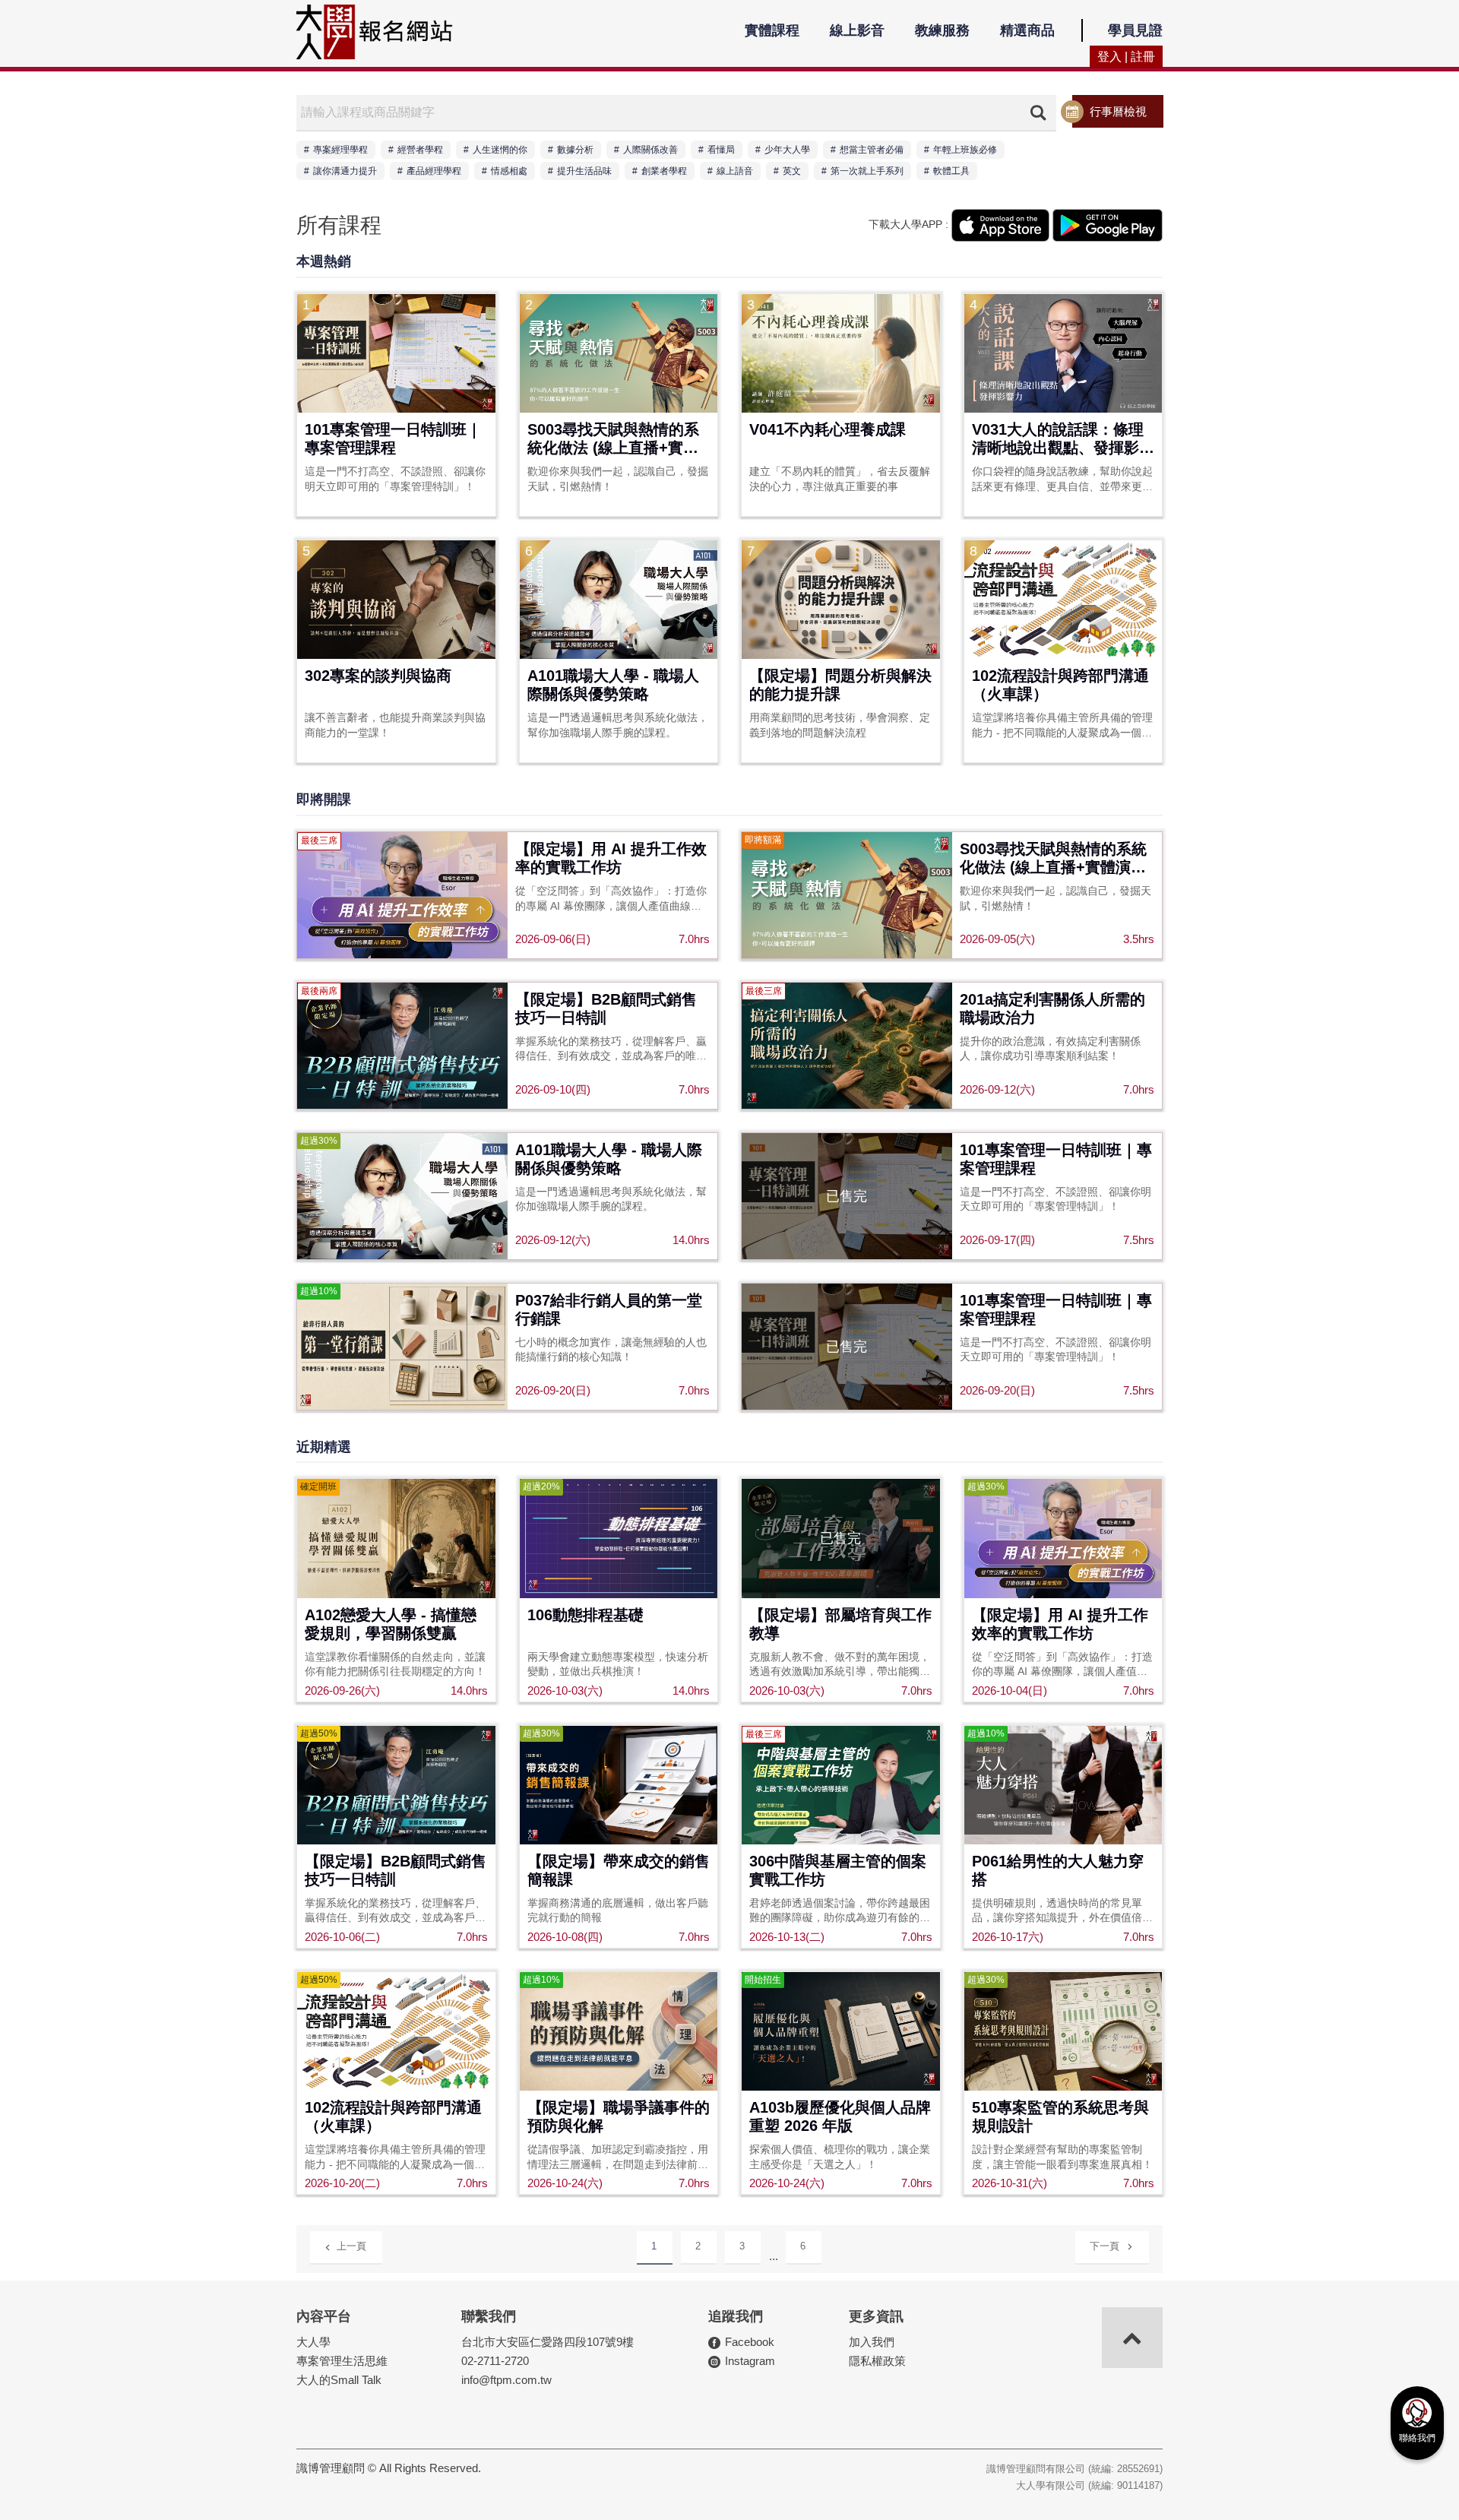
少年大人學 (787, 150)
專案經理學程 (340, 150)
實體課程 (772, 30)
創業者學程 (664, 171)
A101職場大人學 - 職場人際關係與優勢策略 (613, 685)
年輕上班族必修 (965, 150)
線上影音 (857, 30)
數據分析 (575, 150)
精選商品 (1027, 30)
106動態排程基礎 (585, 1615)
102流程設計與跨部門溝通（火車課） (1060, 685)
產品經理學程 (434, 171)
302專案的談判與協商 (378, 676)
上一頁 (351, 2246)
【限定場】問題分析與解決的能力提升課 (840, 685)
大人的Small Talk (339, 2380)
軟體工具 (951, 171)
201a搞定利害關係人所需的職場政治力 (1052, 1008)
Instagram (750, 2361)
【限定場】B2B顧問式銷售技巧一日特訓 (606, 1008)
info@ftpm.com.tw (506, 2380)
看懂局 (721, 150)
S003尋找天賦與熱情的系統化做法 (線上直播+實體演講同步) (613, 440)
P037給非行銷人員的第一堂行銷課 (609, 1309)
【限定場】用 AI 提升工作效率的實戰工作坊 (611, 858)
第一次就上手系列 (867, 171)
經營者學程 (420, 150)
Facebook (750, 2342)
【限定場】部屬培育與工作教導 (840, 1624)
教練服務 (942, 30)
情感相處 (509, 171)
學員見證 (1135, 30)
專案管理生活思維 (342, 2361)
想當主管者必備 (872, 150)
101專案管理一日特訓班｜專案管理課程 (393, 438)
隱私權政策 (877, 2361)
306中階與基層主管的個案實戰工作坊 (838, 1870)
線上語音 (735, 171)
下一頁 (1105, 2246)
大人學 (313, 2342)
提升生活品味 (584, 171)
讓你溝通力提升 (345, 171)
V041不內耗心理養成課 (828, 429)
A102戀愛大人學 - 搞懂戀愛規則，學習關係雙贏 (391, 1624)
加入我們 (872, 2342)
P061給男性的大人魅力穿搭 (1058, 1870)
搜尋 (1038, 112)
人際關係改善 (650, 150)
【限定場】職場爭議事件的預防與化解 (619, 2116)
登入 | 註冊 (1126, 57)
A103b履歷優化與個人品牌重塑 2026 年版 (840, 2116)
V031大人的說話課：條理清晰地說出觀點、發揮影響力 (1063, 440)
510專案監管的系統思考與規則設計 (1060, 2116)
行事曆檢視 (1118, 111)
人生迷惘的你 (500, 150)
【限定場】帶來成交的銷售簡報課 (619, 1870)
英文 (792, 171)
